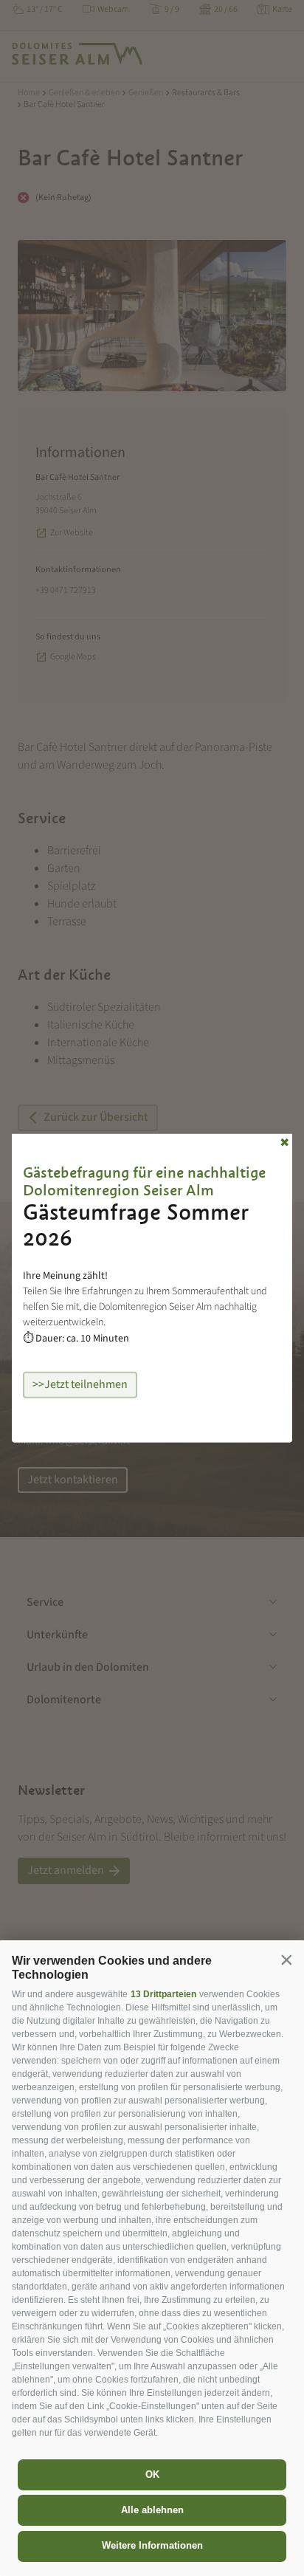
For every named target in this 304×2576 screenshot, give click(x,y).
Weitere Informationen (152, 2545)
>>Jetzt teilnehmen (80, 1384)
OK (152, 2474)
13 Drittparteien (163, 1994)
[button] (286, 1960)
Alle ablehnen (152, 2510)
